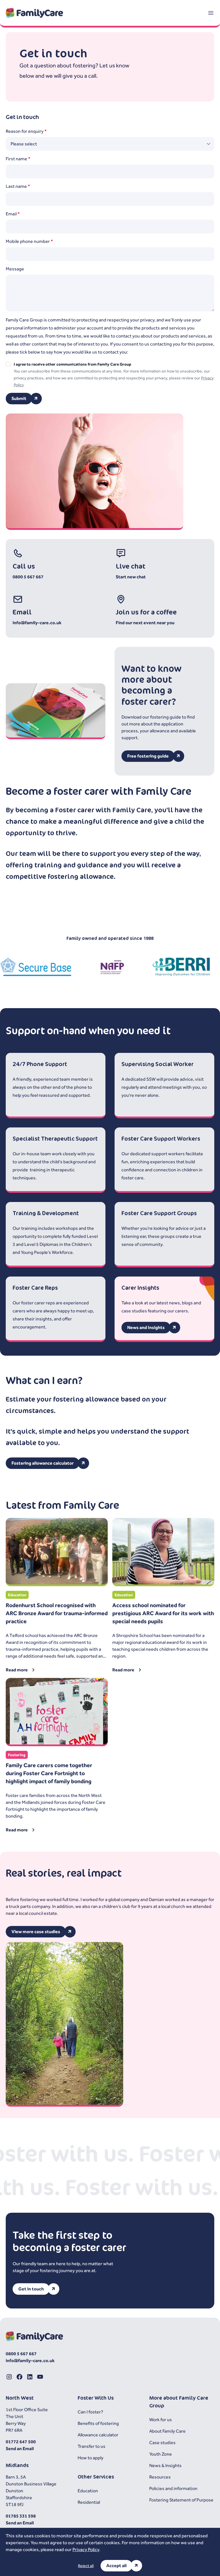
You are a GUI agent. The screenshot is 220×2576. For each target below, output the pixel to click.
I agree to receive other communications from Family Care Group (72, 364)
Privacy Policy (86, 2549)
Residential (89, 2502)
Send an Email (20, 2449)
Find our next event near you (145, 623)
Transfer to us (92, 2446)
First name (18, 159)
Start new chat (131, 577)
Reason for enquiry (26, 131)
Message (15, 269)
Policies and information (173, 2488)
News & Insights (165, 2465)
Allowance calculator (98, 2435)
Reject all (86, 2566)
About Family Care (167, 2431)
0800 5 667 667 (28, 577)
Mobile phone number (29, 241)
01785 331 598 (21, 2516)
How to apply (91, 2458)
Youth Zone (161, 2454)
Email (13, 214)
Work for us (161, 2420)
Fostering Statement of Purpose (181, 2500)
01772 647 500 (21, 2442)
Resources (160, 2477)
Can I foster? (90, 2412)
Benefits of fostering (98, 2423)
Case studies (162, 2443)
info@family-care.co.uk (37, 623)
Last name (18, 186)
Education (88, 2491)
